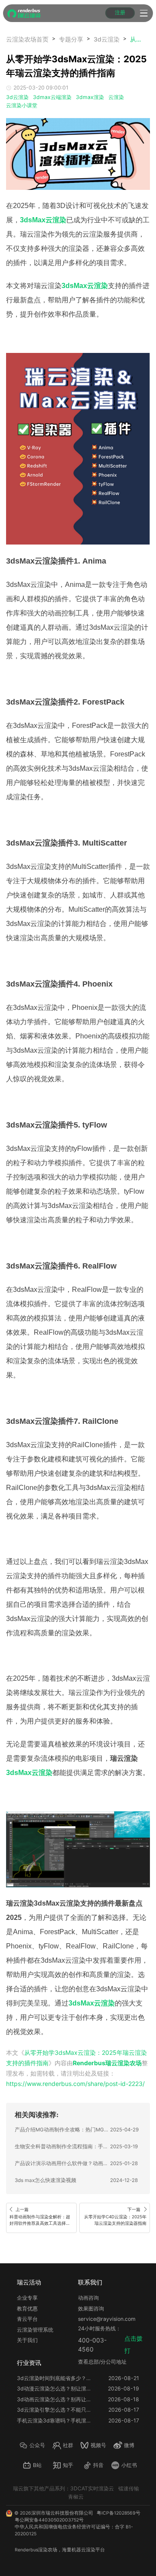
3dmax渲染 (90, 97)
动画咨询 (88, 2298)
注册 (120, 13)
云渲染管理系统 (35, 2330)
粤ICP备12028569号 (119, 2513)
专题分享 (71, 39)
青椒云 (76, 2497)
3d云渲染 (107, 39)
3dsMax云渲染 (85, 286)
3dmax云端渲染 (52, 97)
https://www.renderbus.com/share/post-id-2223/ (75, 2084)
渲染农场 (48, 2550)
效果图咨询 (91, 2308)
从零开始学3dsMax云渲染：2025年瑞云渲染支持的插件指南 (136, 39)
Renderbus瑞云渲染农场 (107, 2063)
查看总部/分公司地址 (102, 2362)
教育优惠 (27, 2308)
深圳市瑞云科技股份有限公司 (62, 2513)
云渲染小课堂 (22, 105)
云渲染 (116, 97)
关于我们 (27, 2340)
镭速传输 (129, 2488)
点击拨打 (133, 2344)
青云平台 (27, 2319)
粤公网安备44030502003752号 (49, 2520)
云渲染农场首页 (27, 39)
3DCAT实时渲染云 (92, 2488)
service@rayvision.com (107, 2319)
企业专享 (27, 2298)
